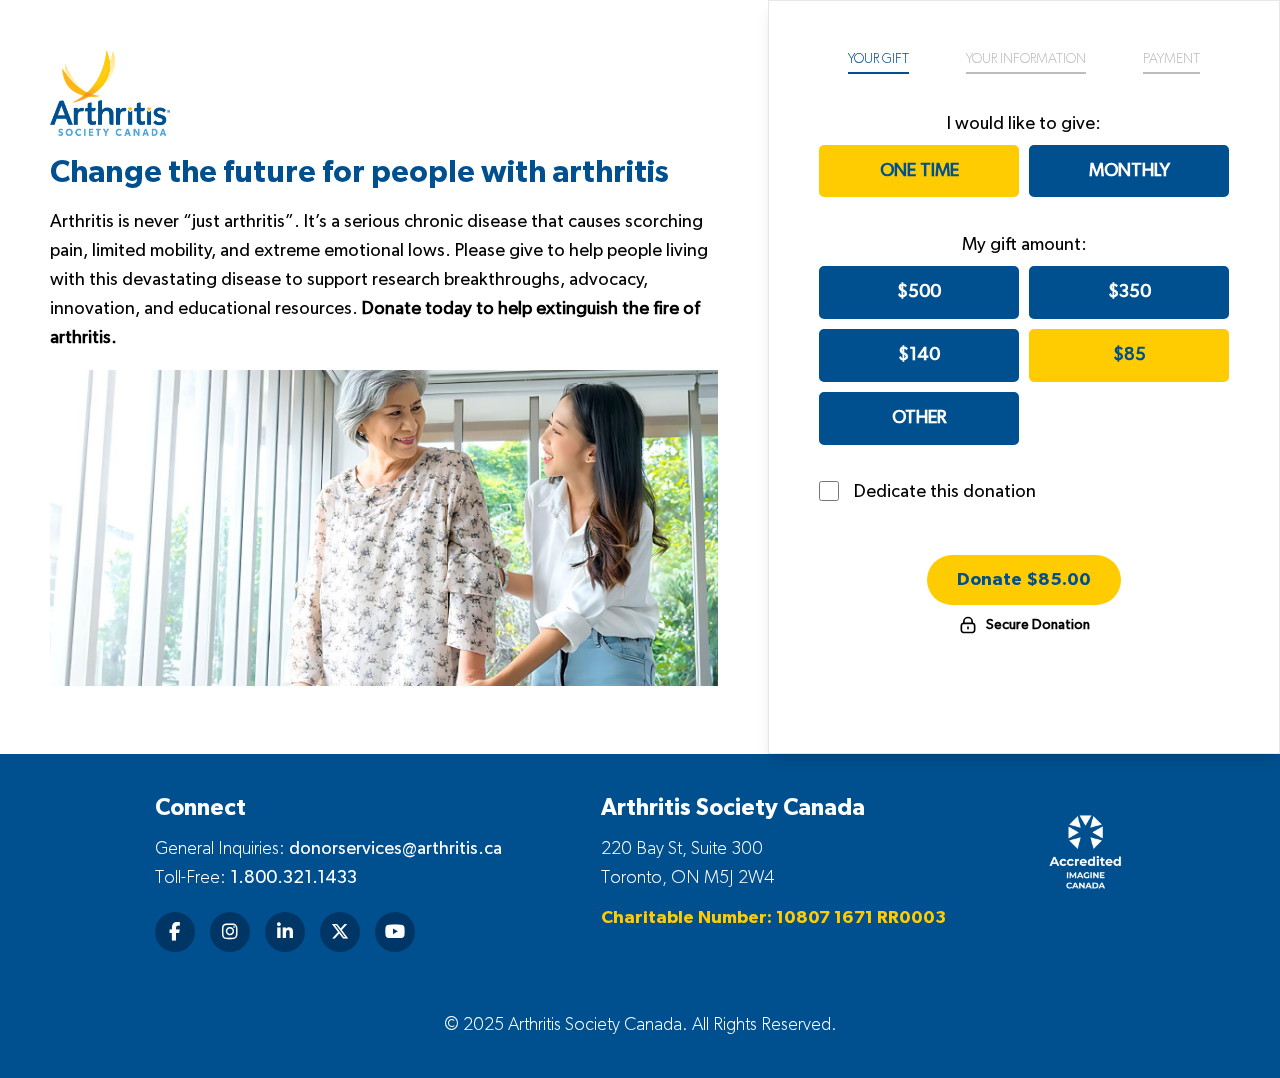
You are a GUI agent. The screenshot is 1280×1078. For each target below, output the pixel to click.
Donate (1024, 580)
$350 (1129, 292)
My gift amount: (1024, 245)
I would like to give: (1024, 124)
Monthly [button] (1129, 171)
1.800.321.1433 (293, 878)
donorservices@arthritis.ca (395, 849)
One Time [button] (919, 171)
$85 (1129, 355)
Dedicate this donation (945, 492)
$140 (919, 355)
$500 (919, 292)
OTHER (919, 418)
